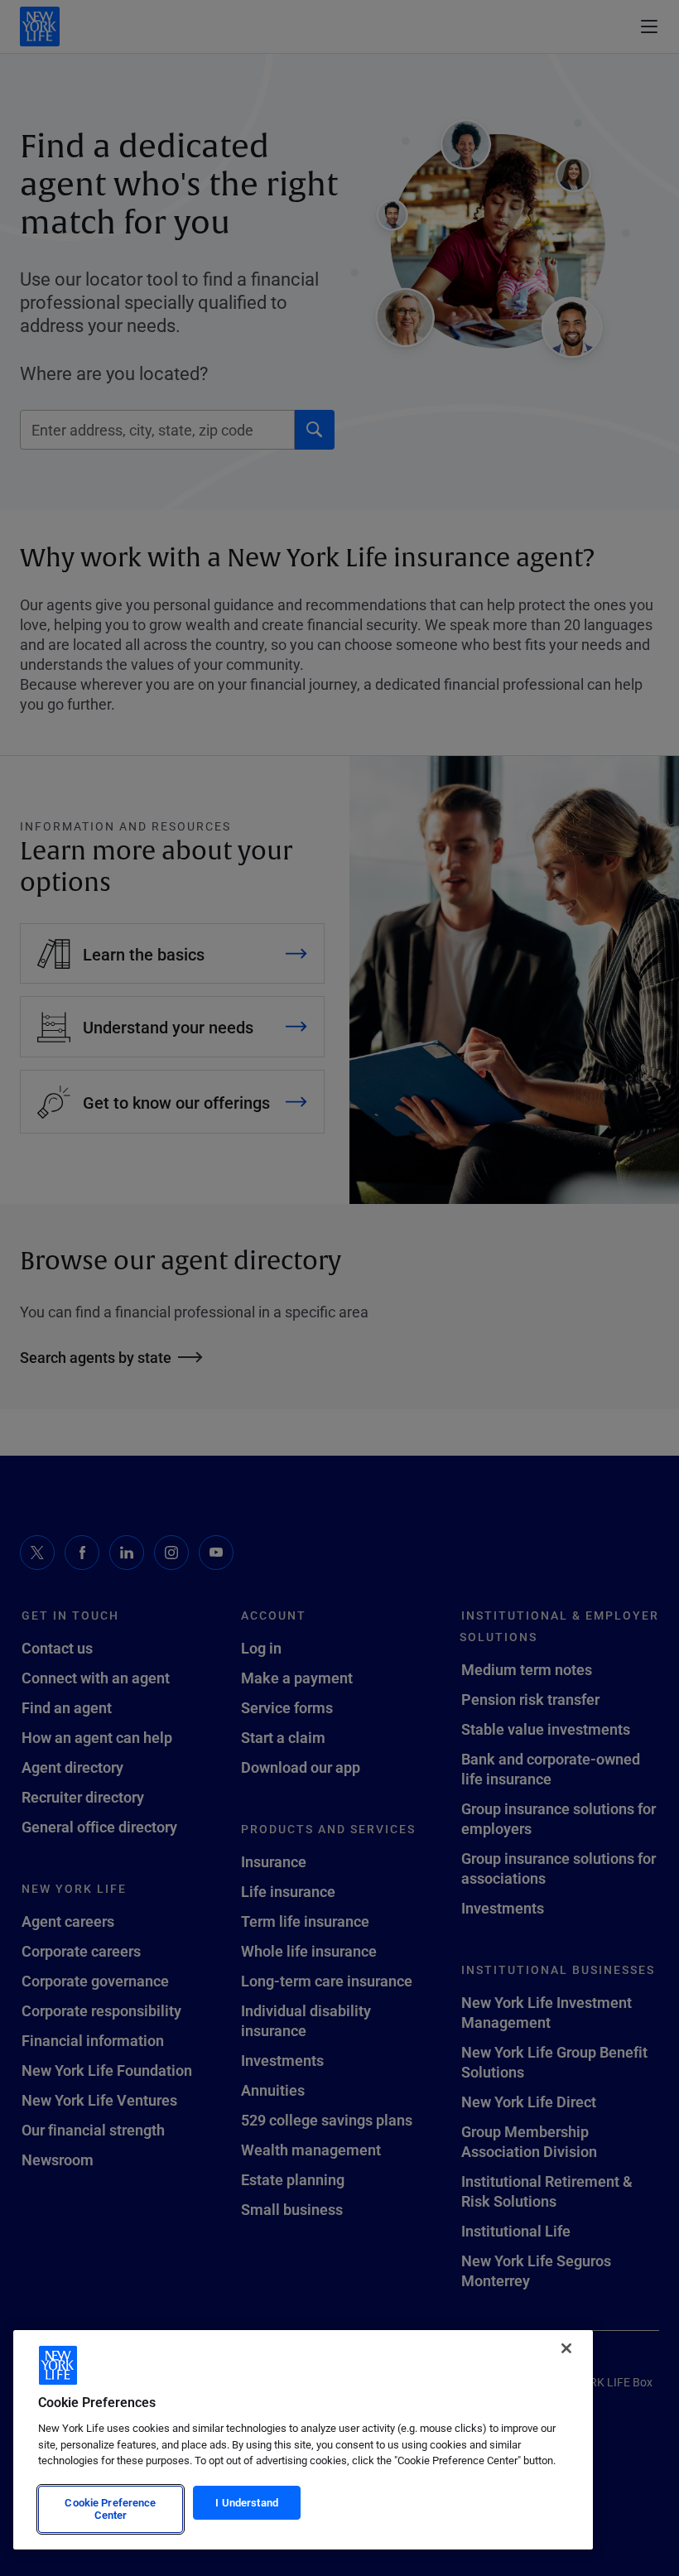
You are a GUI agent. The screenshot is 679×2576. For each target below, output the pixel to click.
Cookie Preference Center (110, 2509)
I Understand (247, 2502)
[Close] (566, 2348)
